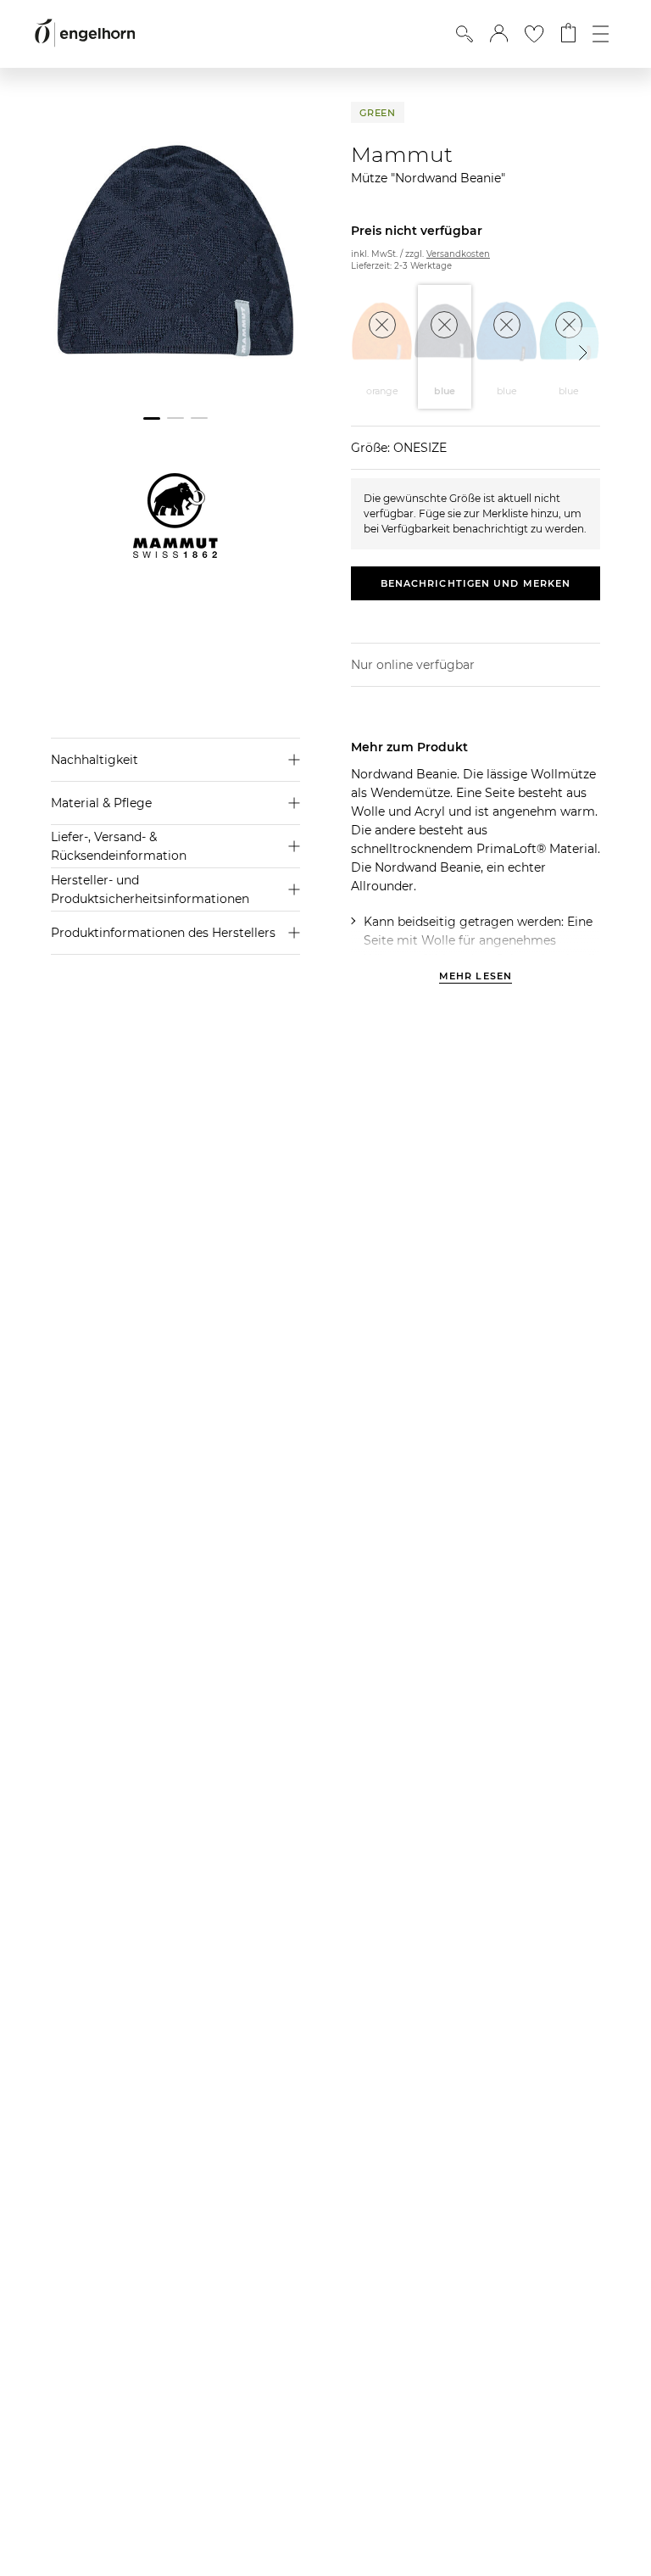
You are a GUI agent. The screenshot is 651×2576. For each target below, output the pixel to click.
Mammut (402, 154)
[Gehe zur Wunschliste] (534, 34)
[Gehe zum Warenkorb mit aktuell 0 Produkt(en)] (568, 34)
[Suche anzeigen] (465, 34)
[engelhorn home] (85, 33)
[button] (499, 34)
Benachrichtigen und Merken (476, 583)
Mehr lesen (476, 977)
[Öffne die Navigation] (601, 34)
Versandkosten (458, 254)
